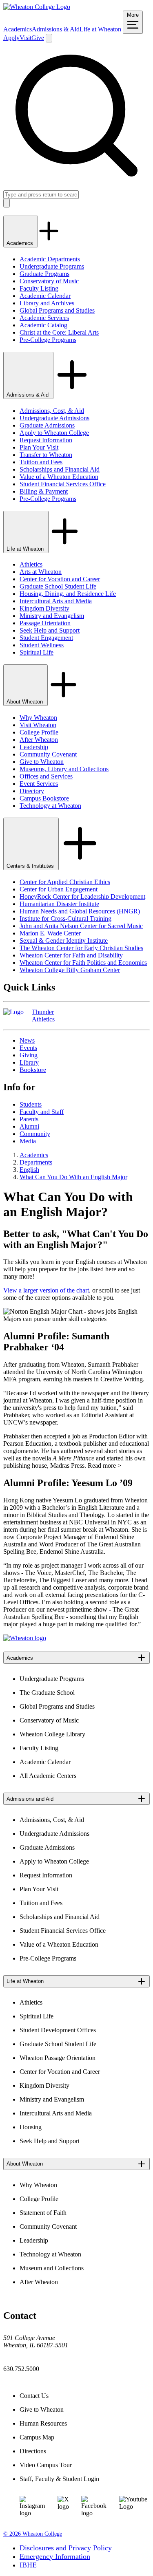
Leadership (34, 747)
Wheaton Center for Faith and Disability (71, 955)
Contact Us (34, 2396)
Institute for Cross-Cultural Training (65, 919)
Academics (18, 29)
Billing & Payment (44, 491)
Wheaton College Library (52, 1734)
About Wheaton (25, 702)
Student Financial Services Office (63, 484)
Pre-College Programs (48, 340)
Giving (29, 1055)
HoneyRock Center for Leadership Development (82, 897)
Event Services (39, 784)
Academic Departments (50, 259)
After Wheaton (39, 740)
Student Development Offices (58, 2030)
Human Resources (43, 2423)
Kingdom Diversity (44, 608)
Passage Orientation (45, 623)
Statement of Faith (43, 2213)
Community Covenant (48, 754)
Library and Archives (47, 303)
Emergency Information (55, 2556)
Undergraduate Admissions (54, 418)
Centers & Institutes (31, 866)
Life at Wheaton (100, 29)
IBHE (28, 2565)
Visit (25, 38)
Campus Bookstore (44, 798)
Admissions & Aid (56, 29)
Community (35, 1134)
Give (38, 38)
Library (29, 1062)
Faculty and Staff (42, 1112)
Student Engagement (46, 638)
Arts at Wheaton (41, 572)
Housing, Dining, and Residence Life (68, 594)
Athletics (31, 564)
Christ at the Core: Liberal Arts (59, 332)
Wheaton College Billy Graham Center (70, 970)
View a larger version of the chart (46, 1290)
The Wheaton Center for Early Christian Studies (81, 948)
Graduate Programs (44, 274)
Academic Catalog (43, 325)
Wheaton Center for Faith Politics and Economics (83, 963)
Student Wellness (42, 645)
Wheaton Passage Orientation (58, 2058)
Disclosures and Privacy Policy (66, 2548)
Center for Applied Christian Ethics (65, 882)
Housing (31, 2127)
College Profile (39, 732)
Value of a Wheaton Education (59, 477)
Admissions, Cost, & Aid (52, 411)
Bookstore (33, 1070)
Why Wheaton (38, 718)
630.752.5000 (21, 2369)
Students (31, 1104)
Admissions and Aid (30, 1799)
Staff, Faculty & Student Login (59, 2479)
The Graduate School (47, 1693)
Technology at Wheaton (50, 806)
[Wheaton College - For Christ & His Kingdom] (25, 1638)
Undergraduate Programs (52, 266)
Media (28, 1141)
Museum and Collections (52, 2268)
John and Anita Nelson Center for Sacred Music (81, 926)
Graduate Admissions (47, 425)
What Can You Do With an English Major (73, 1177)
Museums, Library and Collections (64, 769)
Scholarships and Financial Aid (60, 469)
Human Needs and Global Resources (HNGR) (80, 911)
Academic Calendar (45, 296)
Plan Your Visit (39, 447)
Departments (36, 1162)
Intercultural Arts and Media (56, 601)
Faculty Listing (39, 288)
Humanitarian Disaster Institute (59, 904)
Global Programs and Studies (57, 310)
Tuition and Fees (41, 462)
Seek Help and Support (50, 630)
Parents (29, 1119)
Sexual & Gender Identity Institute (64, 941)
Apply (11, 38)
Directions (33, 2451)
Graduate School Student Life (58, 586)
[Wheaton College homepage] (37, 7)
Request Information (46, 440)
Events (28, 1048)
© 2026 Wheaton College (33, 2534)
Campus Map (37, 2437)
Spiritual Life (37, 652)
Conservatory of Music (49, 281)
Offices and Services (46, 776)
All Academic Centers (48, 1776)
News (27, 1040)
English (29, 1170)
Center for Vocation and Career (60, 579)
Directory (32, 791)
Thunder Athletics (43, 1016)
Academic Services (44, 318)
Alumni (29, 1126)
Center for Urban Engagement (59, 889)
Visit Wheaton (38, 725)
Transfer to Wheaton (46, 455)
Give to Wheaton (42, 762)
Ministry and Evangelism (52, 616)
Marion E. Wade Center (50, 933)
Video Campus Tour (46, 2465)
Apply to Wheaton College (54, 433)
